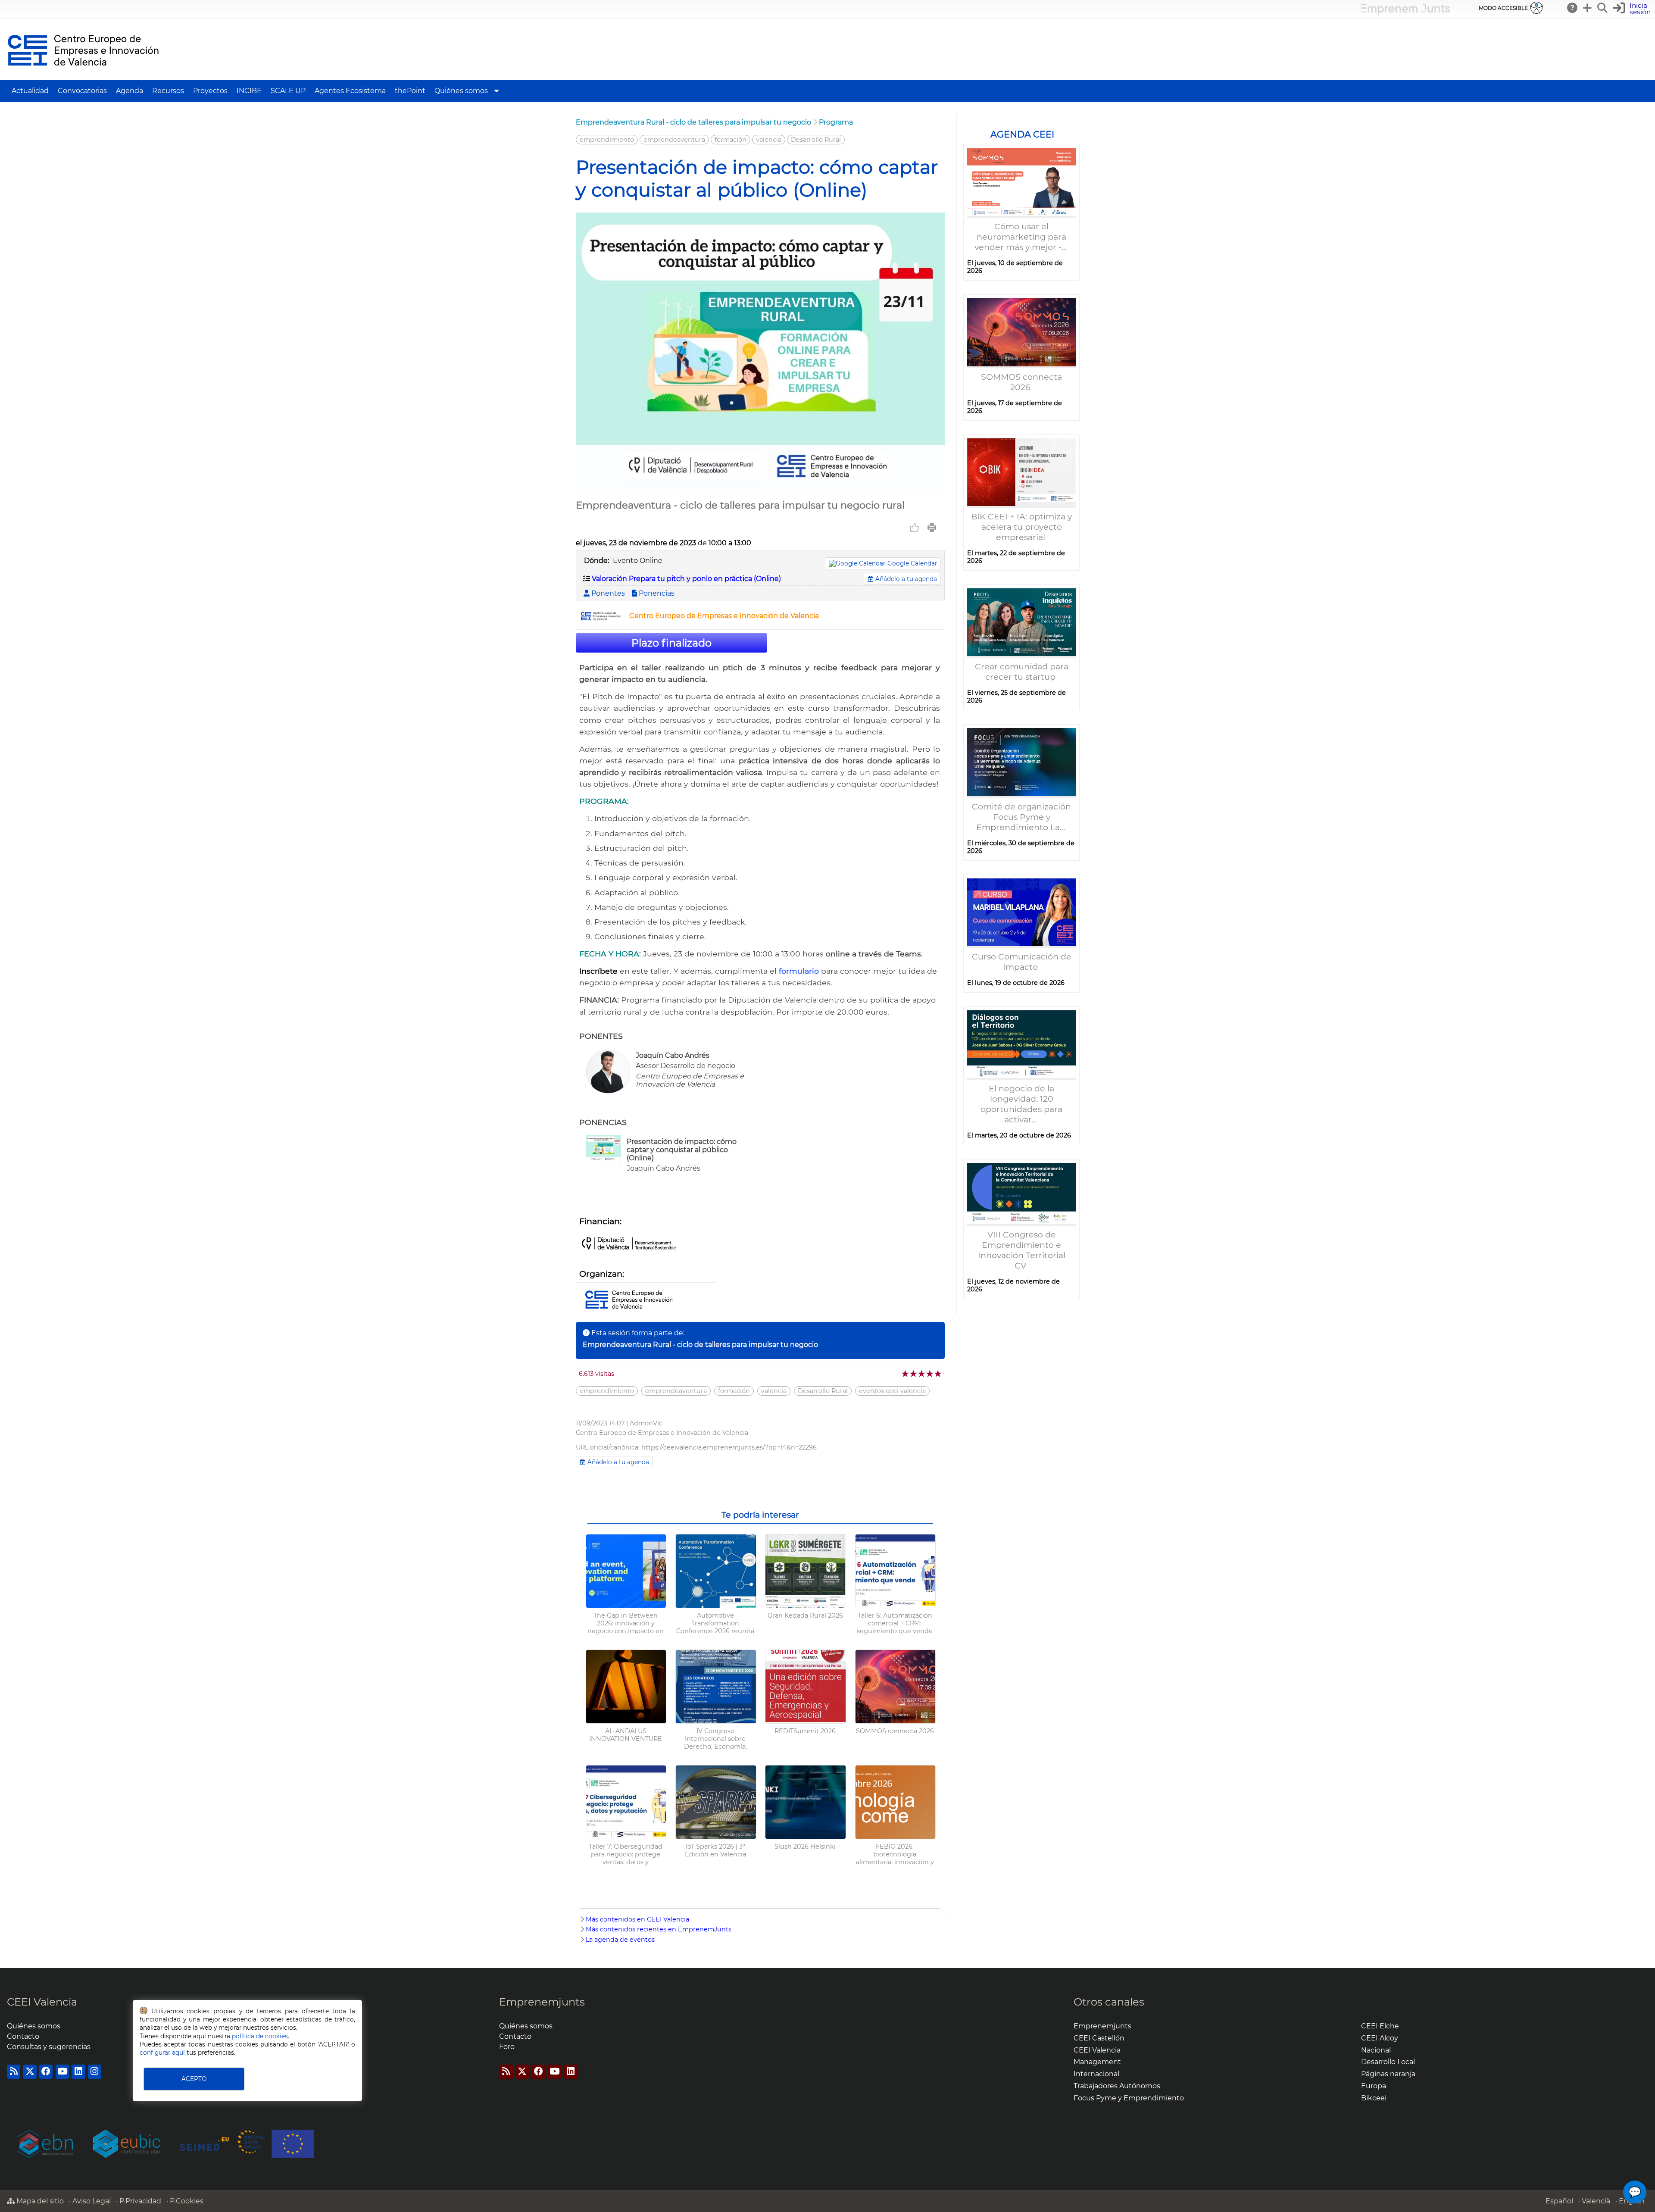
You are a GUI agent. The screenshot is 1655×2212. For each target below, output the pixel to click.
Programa (836, 122)
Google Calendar (912, 563)
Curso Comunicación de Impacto (1022, 962)
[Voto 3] (922, 1373)
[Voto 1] (906, 1373)
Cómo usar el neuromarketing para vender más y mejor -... (1022, 237)
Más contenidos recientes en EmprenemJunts (659, 1929)
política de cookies (260, 2036)
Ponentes (607, 593)
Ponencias (656, 593)
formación (731, 140)
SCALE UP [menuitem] (288, 91)
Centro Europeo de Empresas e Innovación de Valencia (724, 616)
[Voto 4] (930, 1373)
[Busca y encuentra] (1603, 8)
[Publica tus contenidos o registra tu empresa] (1588, 8)
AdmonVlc (646, 1423)
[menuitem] (496, 91)
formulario (799, 971)
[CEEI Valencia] (83, 76)
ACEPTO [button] (194, 2079)
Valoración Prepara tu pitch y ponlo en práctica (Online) (686, 579)
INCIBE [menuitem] (249, 91)
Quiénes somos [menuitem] (461, 91)
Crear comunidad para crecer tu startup (1022, 672)
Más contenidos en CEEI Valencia (637, 1919)
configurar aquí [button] (162, 2053)
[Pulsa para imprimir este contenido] (932, 528)
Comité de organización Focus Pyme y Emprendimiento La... (1021, 817)
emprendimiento (607, 140)
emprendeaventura (674, 140)
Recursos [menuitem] (168, 91)
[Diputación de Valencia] (629, 1244)
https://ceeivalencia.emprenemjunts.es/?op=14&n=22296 (729, 1447)
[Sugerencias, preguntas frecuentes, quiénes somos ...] (1573, 8)
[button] (1633, 9)
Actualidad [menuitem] (30, 91)
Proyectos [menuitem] (210, 91)
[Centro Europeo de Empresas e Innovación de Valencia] (601, 618)
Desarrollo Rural (816, 140)
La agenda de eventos (620, 1940)
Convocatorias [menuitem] (82, 91)
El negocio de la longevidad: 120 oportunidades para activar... (1021, 1104)
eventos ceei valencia (892, 1391)
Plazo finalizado (671, 643)
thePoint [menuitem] (410, 91)
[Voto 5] (938, 1373)
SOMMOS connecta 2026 (1021, 382)
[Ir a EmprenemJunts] (1405, 12)
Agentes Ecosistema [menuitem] (350, 91)
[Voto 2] (914, 1373)
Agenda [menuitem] (130, 91)
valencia (769, 140)
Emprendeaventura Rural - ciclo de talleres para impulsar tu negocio (693, 122)
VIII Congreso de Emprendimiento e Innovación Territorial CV (1022, 1250)
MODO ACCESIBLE (1503, 8)
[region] (1021, 714)
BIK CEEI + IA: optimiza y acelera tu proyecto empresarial (1021, 527)
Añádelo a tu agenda (905, 579)
